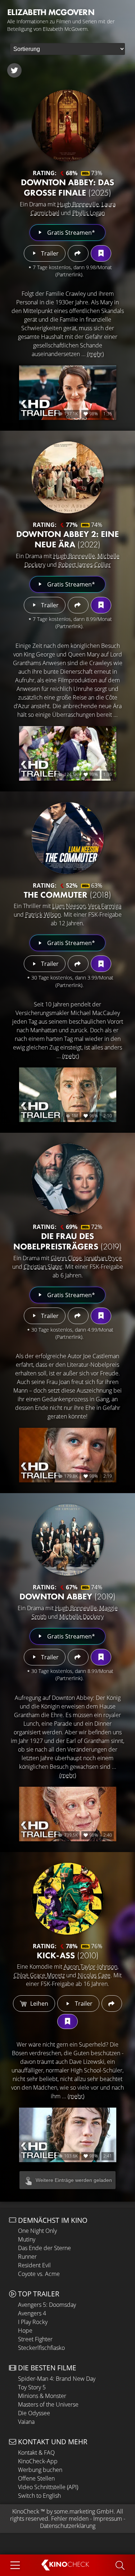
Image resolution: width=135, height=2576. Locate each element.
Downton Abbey (67, 1596)
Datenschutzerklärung (68, 2526)
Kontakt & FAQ (36, 2453)
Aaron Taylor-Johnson (91, 1967)
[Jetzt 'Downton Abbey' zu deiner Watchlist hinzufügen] (101, 1657)
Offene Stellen (36, 2478)
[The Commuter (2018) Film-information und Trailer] (68, 838)
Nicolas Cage (94, 1975)
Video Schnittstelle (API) (48, 2487)
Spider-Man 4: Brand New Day (57, 2379)
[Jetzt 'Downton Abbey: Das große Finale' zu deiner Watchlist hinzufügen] (101, 253)
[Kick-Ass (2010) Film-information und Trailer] (68, 1899)
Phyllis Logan (89, 213)
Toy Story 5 (32, 2387)
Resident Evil (34, 2265)
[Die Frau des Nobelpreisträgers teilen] (78, 1316)
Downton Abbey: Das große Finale (67, 187)
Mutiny (27, 2239)
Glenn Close (66, 1258)
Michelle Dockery (82, 1617)
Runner (27, 2257)
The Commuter (67, 895)
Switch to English (39, 2496)
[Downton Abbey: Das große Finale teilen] (78, 253)
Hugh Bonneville (78, 204)
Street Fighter (35, 2339)
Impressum (108, 2519)
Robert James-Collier (85, 565)
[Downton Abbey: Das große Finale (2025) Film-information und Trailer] (68, 126)
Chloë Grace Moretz (39, 1975)
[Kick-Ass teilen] (112, 2004)
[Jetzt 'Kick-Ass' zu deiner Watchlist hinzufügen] (67, 2021)
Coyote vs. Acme (39, 2274)
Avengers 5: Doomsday (47, 2305)
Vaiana (26, 2422)
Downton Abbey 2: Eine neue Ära (67, 539)
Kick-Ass (68, 1955)
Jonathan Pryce (103, 1258)
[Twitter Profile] (14, 70)
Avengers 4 (32, 2313)
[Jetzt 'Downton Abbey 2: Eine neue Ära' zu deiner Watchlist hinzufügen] (101, 605)
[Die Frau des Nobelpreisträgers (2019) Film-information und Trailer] (68, 1179)
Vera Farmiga (105, 906)
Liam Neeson (69, 906)
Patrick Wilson (43, 915)
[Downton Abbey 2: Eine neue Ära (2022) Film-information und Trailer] (68, 477)
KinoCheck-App (38, 2461)
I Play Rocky (33, 2322)
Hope (25, 2330)
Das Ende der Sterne (44, 2248)
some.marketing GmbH (84, 2511)
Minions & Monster (42, 2396)
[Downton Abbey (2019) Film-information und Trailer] (68, 1540)
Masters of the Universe (48, 2404)
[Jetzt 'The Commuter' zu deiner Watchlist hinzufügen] (101, 964)
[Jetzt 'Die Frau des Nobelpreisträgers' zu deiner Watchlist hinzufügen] (101, 1316)
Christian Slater (43, 1267)
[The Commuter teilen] (78, 964)
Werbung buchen (40, 2470)
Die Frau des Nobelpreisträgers (67, 1241)
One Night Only (37, 2231)
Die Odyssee (34, 2413)
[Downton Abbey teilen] (78, 1657)
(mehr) (95, 354)
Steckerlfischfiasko (41, 2348)
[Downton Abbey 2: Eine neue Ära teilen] (78, 605)
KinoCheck (26, 2511)
